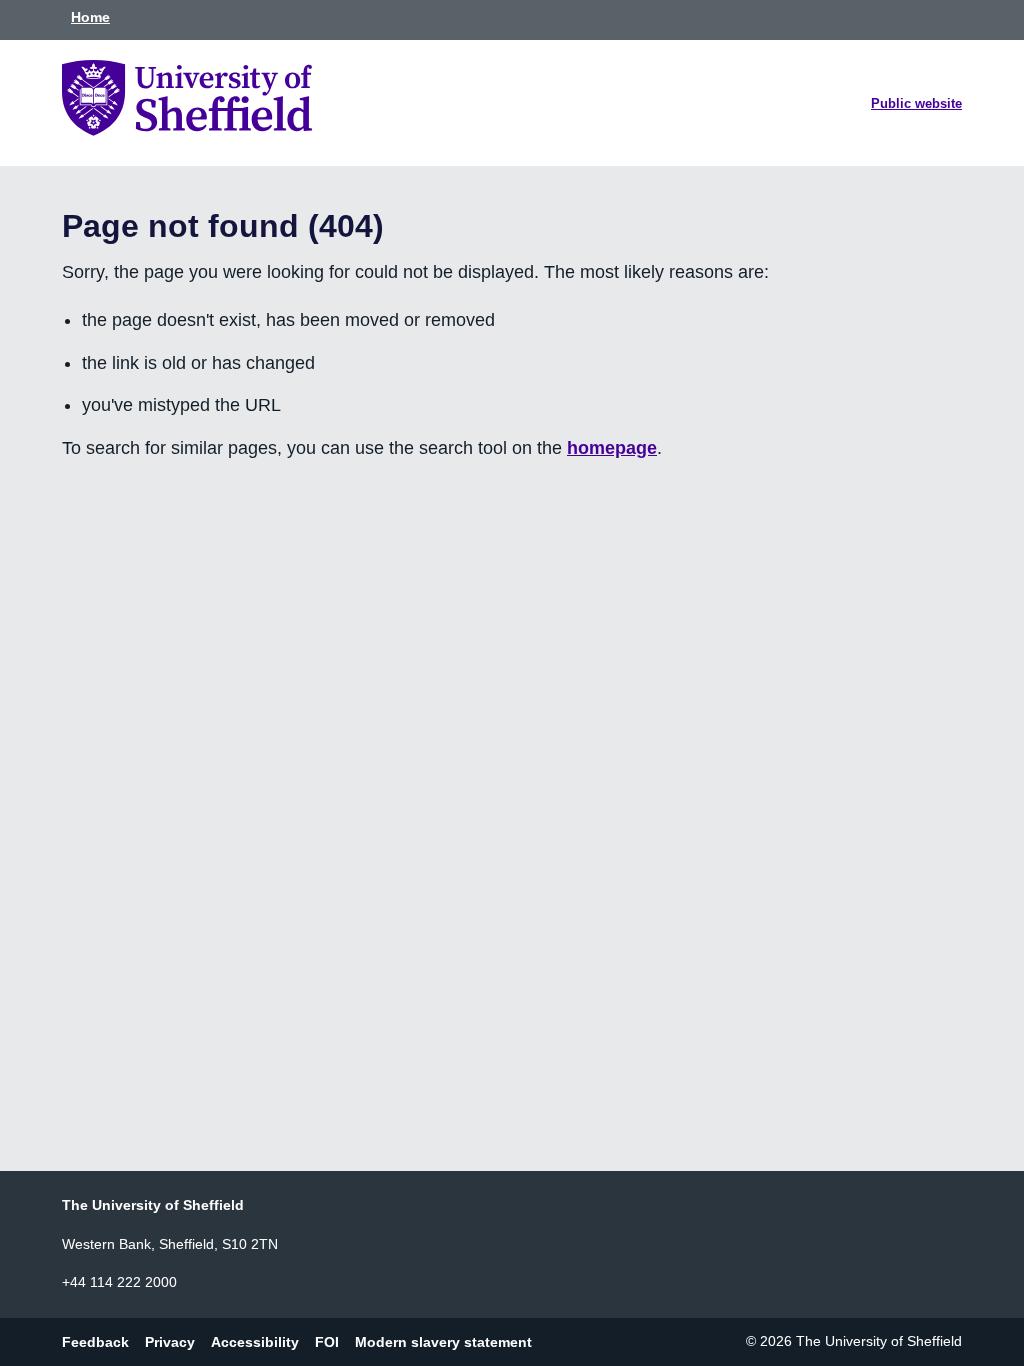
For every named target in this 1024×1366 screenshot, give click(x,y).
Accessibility (255, 1341)
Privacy (170, 1341)
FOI (327, 1341)
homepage (612, 448)
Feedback (95, 1341)
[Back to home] (187, 130)
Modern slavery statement (443, 1341)
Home (90, 17)
